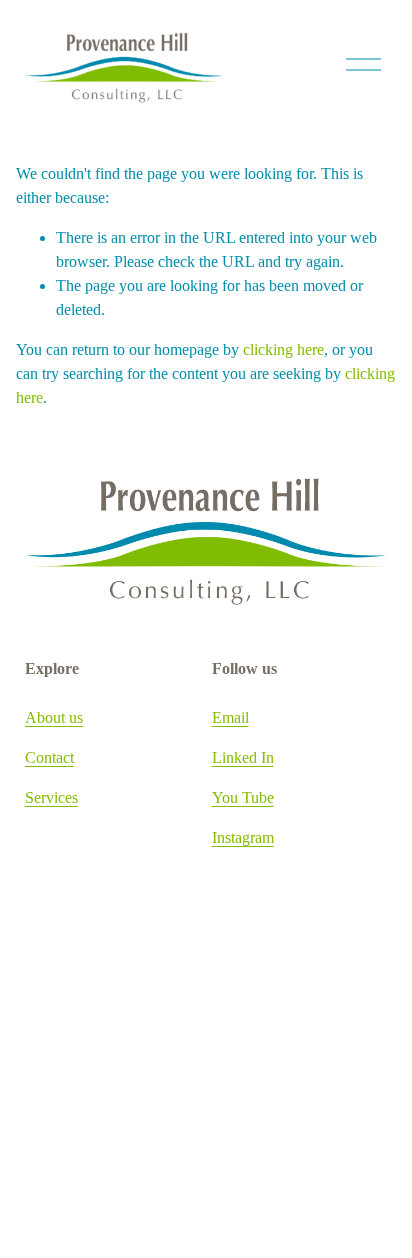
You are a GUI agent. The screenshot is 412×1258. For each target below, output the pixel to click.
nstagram (245, 837)
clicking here (283, 349)
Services (51, 797)
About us (54, 717)
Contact (49, 757)
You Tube (243, 797)
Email (230, 717)
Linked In (243, 757)
